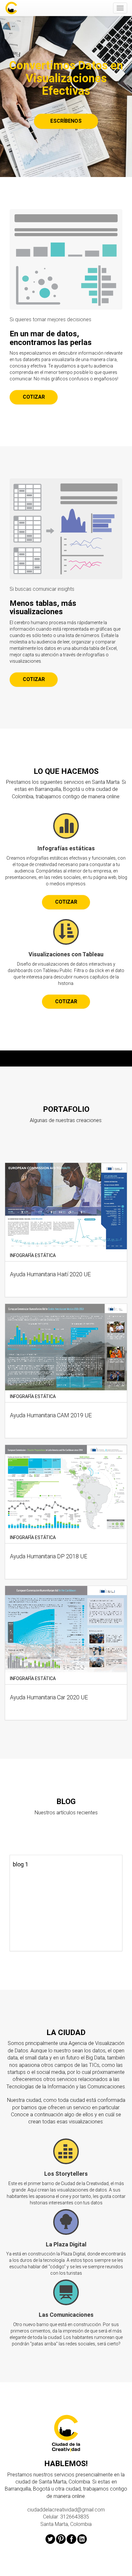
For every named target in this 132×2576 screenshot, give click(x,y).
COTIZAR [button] (34, 397)
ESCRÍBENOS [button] (66, 121)
